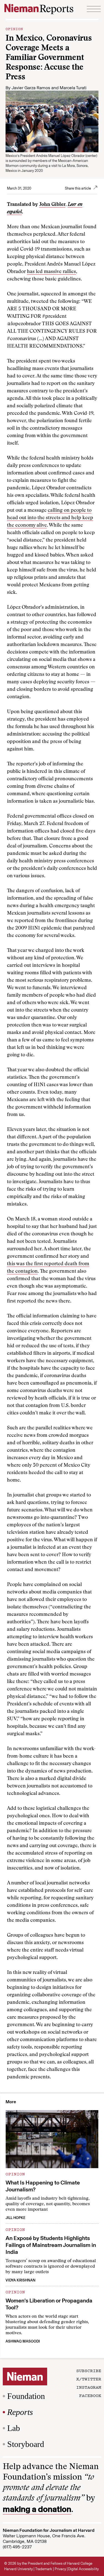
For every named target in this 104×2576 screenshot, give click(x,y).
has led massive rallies (51, 272)
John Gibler (52, 205)
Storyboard (26, 2444)
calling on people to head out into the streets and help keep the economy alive (50, 518)
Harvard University (18, 2569)
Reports (20, 2412)
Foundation (26, 2396)
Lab (14, 2428)
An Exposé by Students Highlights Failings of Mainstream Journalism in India (51, 2245)
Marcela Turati (73, 88)
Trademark (44, 2569)
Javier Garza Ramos (31, 88)
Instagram (89, 2387)
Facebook (90, 2395)
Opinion (14, 28)
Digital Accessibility (83, 2569)
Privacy (60, 2569)
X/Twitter (89, 2379)
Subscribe (89, 2370)
